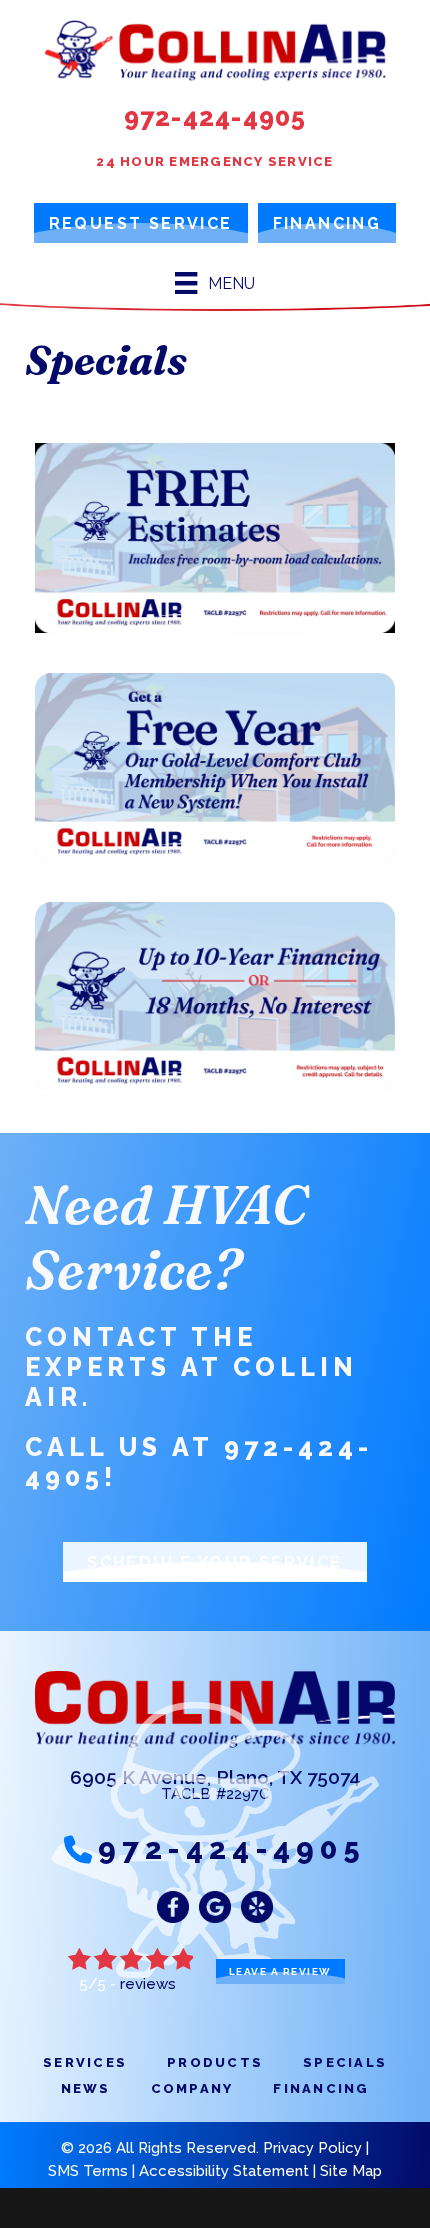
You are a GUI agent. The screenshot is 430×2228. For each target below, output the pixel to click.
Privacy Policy (312, 2148)
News (86, 2088)
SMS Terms (88, 2171)
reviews (148, 1984)
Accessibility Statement (224, 2171)
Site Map (351, 2171)
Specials (345, 2062)
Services (85, 2062)
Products (215, 2062)
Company (192, 2088)
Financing (321, 2088)
